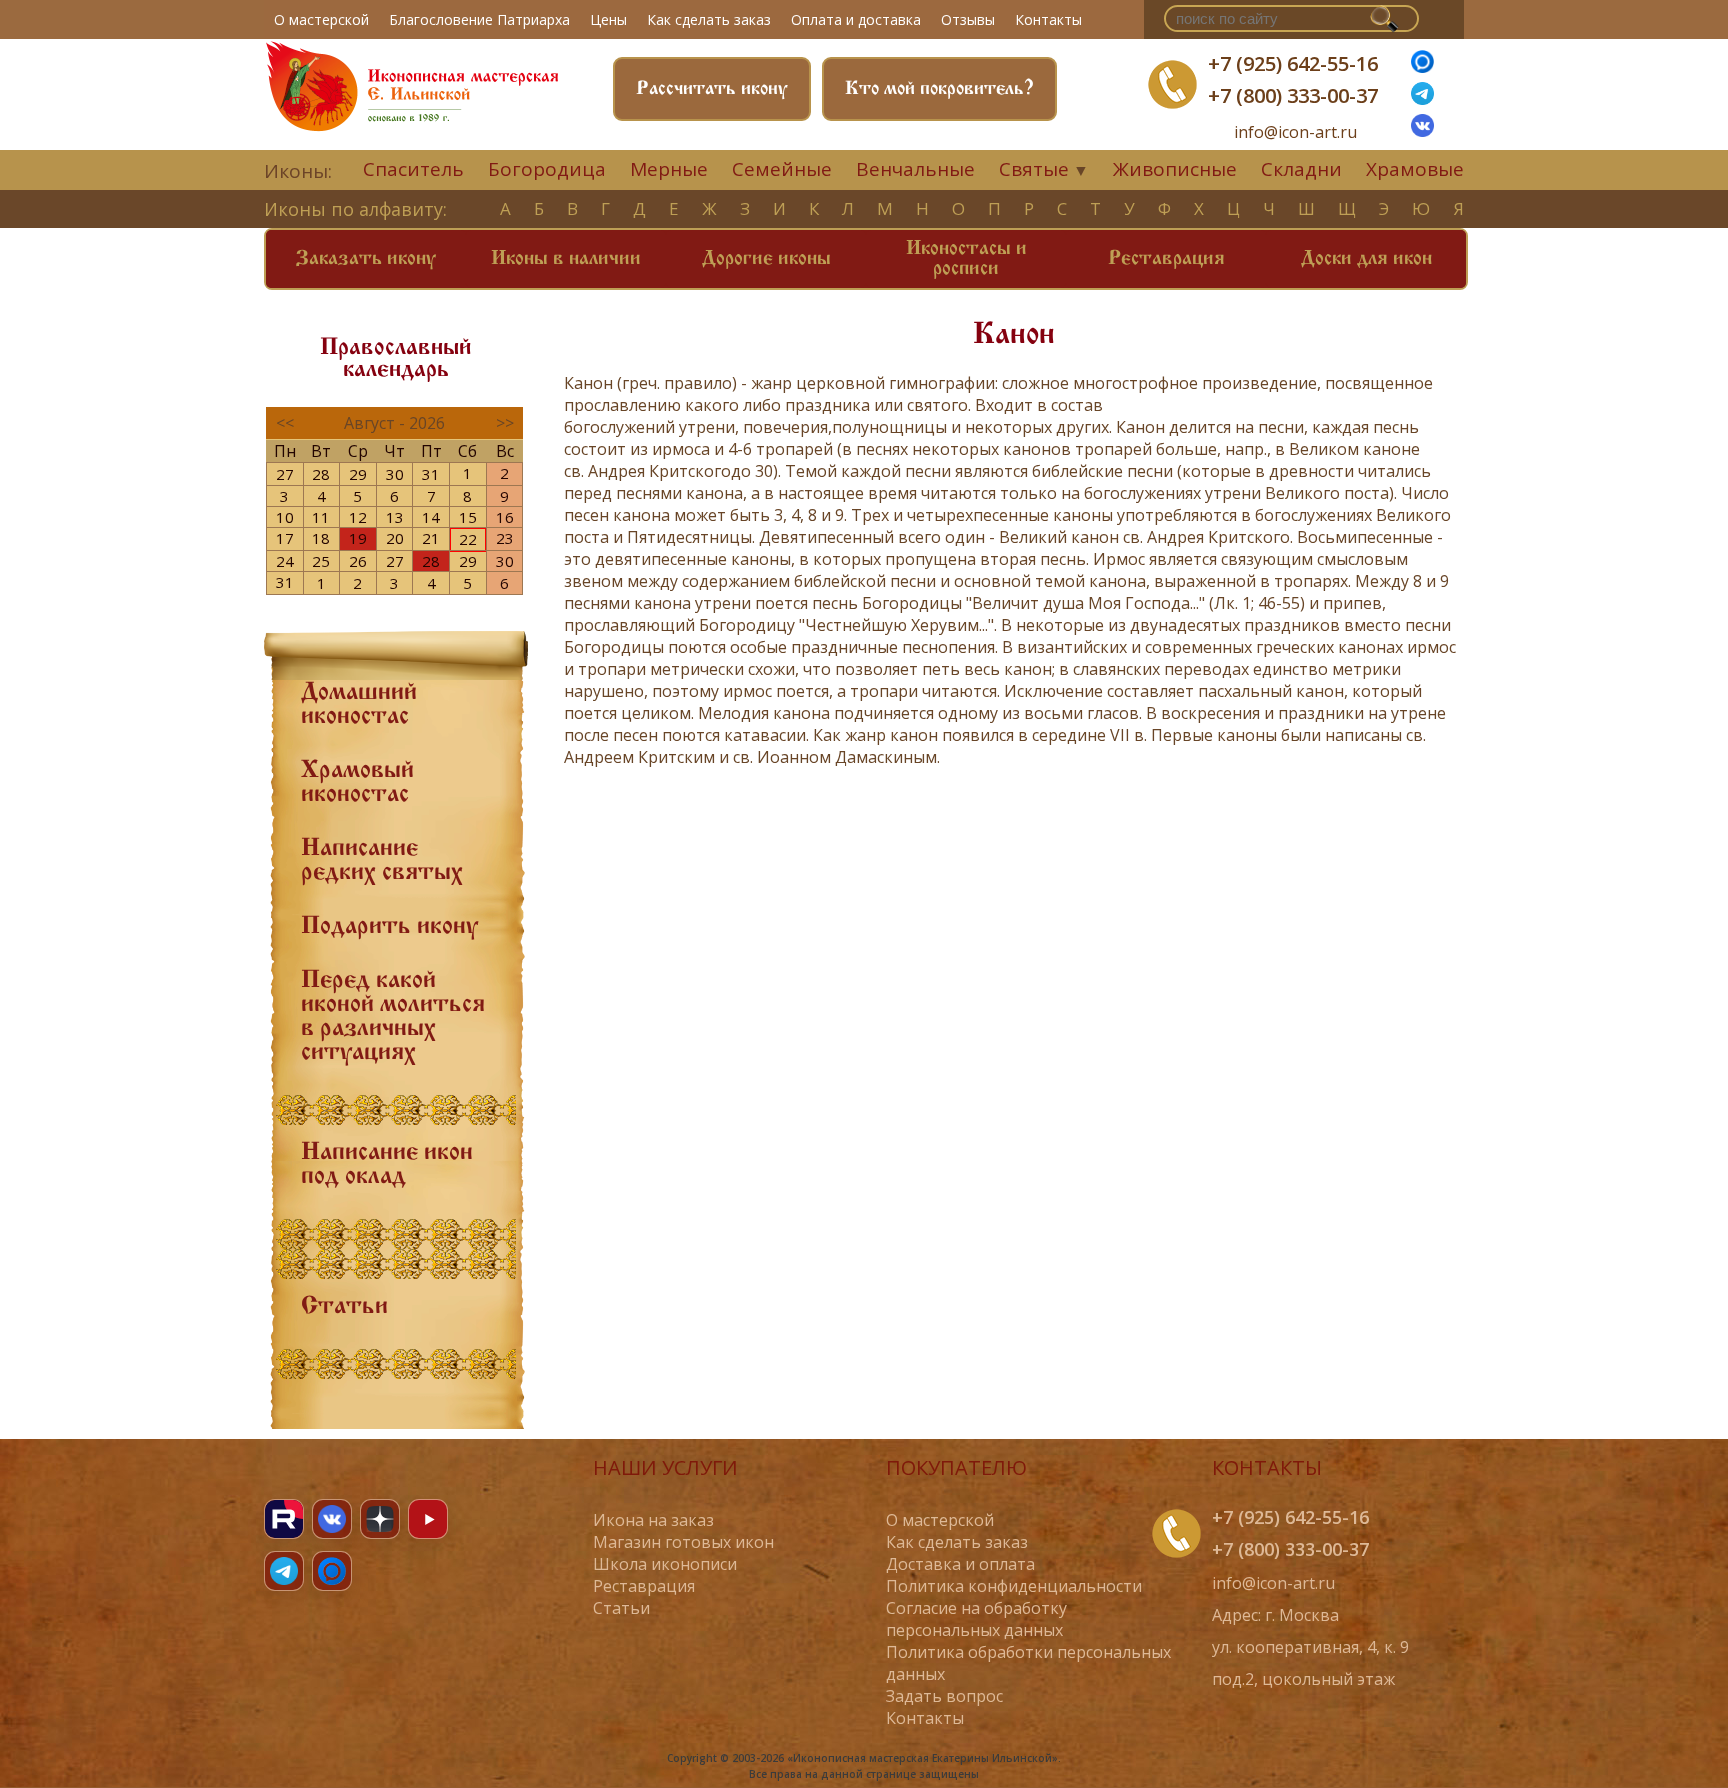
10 (285, 517)
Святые (1034, 169)
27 (285, 474)
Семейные (782, 169)
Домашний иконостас (359, 705)
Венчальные (915, 169)
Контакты (1048, 19)
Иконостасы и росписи (966, 259)
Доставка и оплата (960, 1564)
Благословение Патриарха (479, 19)
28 (321, 474)
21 (431, 538)
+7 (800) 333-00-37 (1293, 95)
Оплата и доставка (856, 19)
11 (321, 517)
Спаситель (413, 169)
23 (505, 538)
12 (358, 517)
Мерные (669, 169)
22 (468, 539)
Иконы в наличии (566, 259)
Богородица (547, 169)
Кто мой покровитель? (939, 89)
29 (358, 474)
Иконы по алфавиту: (355, 209)
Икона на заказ (653, 1520)
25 (321, 561)
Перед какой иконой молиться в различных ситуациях (393, 1017)
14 (431, 517)
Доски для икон (1366, 259)
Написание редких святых (382, 861)
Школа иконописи (665, 1564)
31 (431, 474)
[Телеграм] (1422, 99)
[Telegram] (284, 1571)
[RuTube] (284, 1519)
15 (468, 517)
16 (505, 517)
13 (395, 517)
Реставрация (1166, 259)
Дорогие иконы (766, 259)
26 (358, 561)
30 (395, 474)
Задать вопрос (944, 1696)
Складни (1301, 169)
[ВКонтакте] (1422, 131)
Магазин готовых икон (683, 1542)
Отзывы (968, 19)
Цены (608, 19)
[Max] (1422, 67)
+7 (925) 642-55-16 (1293, 63)
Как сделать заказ (709, 19)
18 (321, 538)
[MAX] (332, 1571)
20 (395, 538)
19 (358, 538)
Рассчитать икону (712, 89)
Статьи (344, 1307)
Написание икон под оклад (387, 1165)
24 (285, 561)
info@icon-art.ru (1295, 132)
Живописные (1175, 169)
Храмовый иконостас (357, 783)
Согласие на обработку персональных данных (976, 1619)
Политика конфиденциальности (1014, 1586)
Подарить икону (389, 927)
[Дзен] (380, 1519)
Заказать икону (366, 259)
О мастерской (321, 19)
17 (285, 538)
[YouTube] (428, 1519)
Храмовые (1415, 169)
